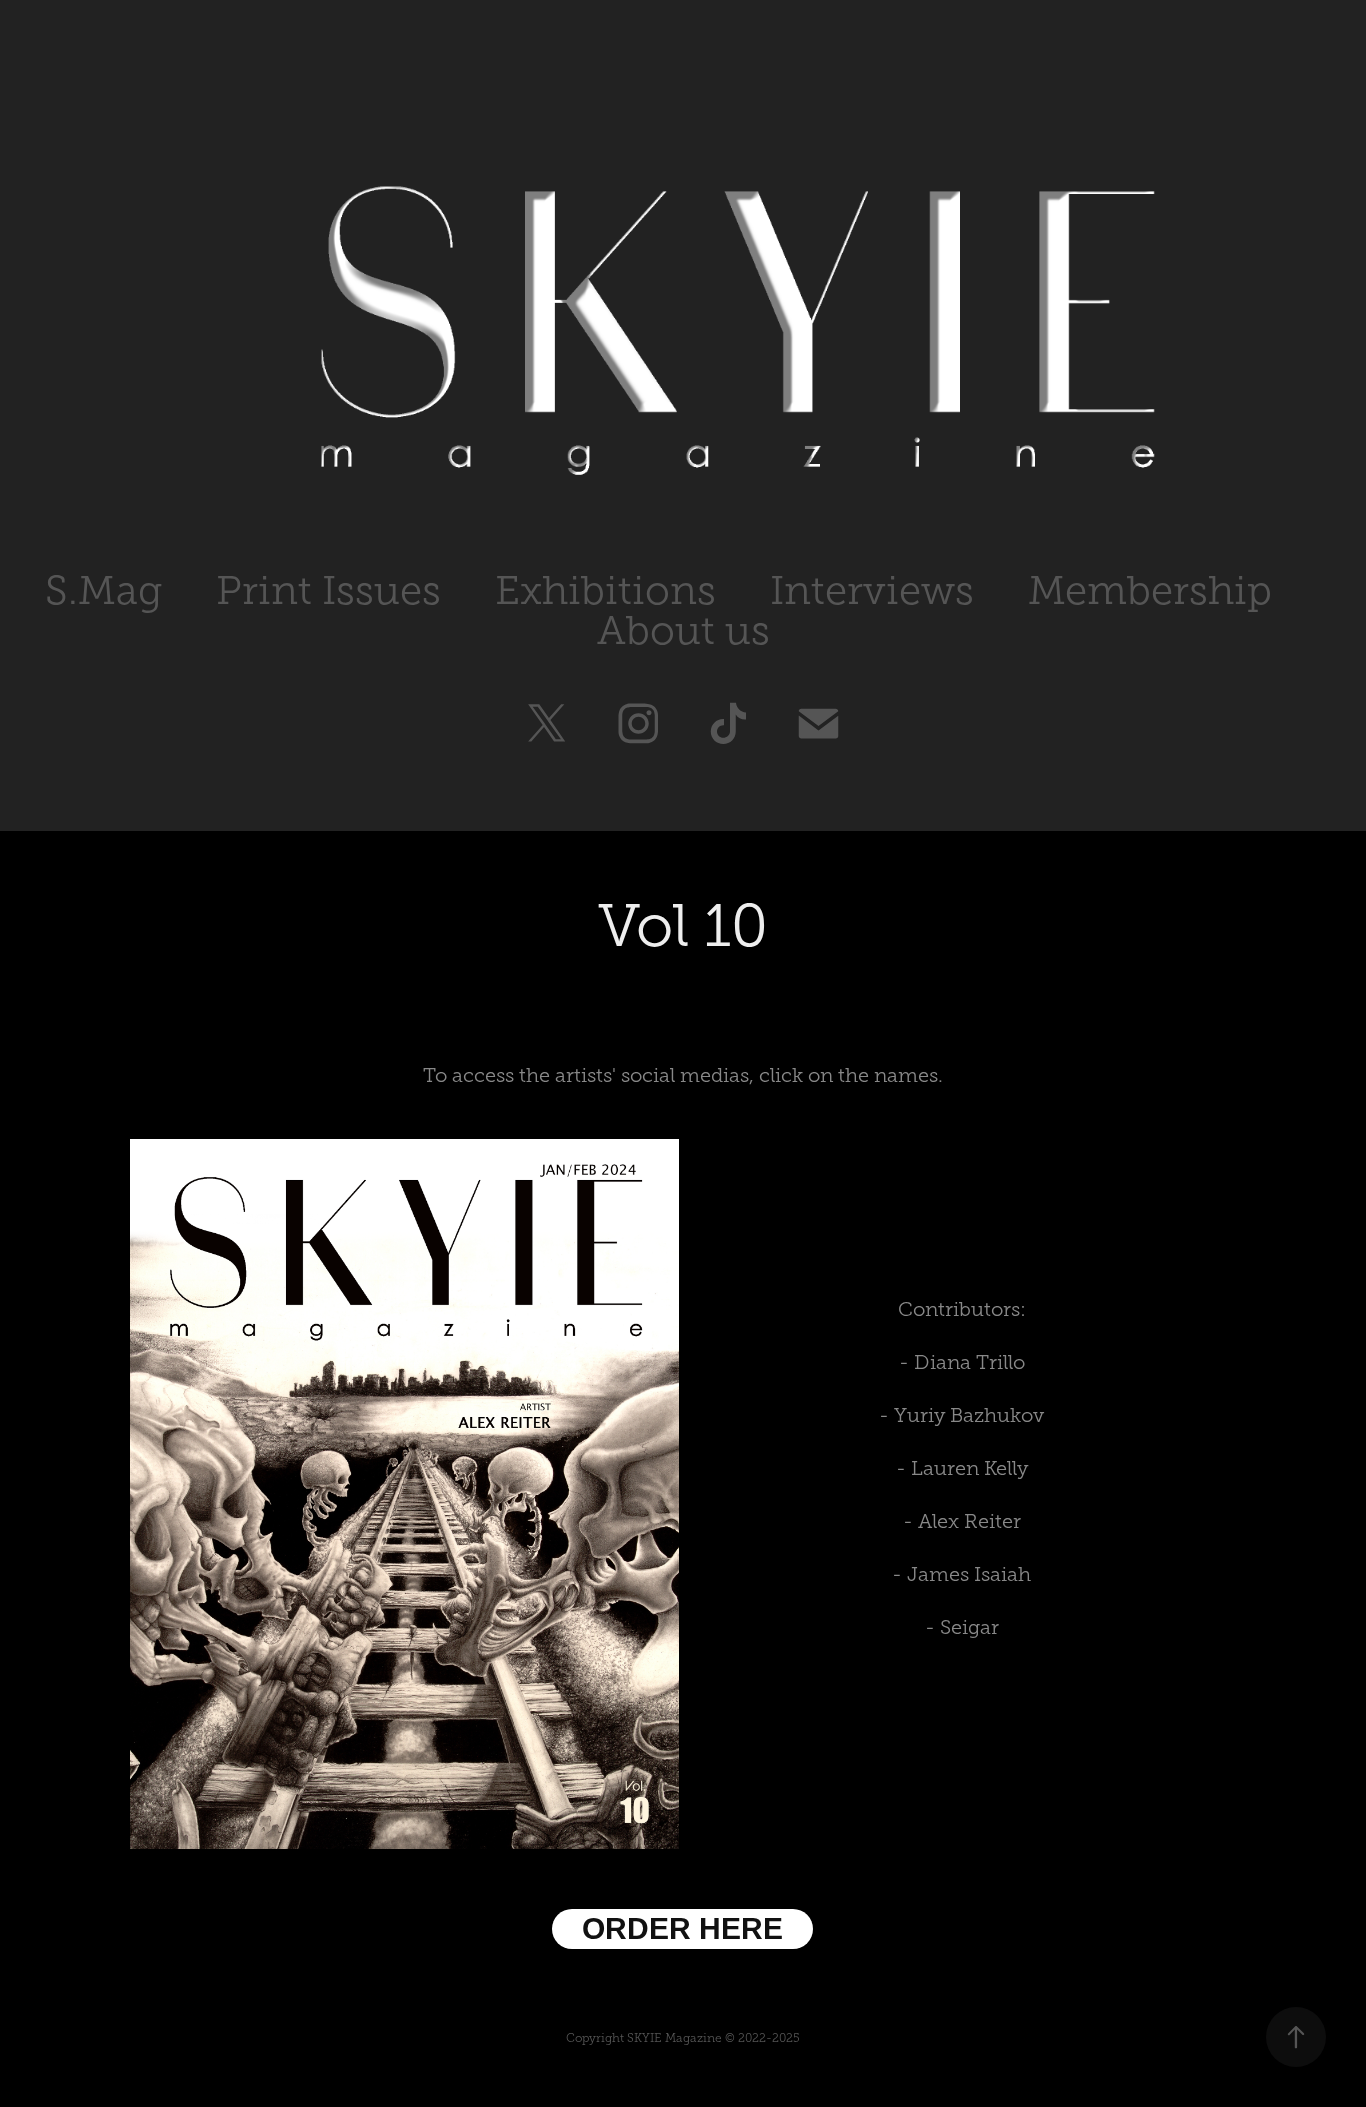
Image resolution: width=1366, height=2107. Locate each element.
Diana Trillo (969, 1362)
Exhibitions (605, 590)
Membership (1150, 590)
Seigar (969, 1627)
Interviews (872, 590)
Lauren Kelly (969, 1468)
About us (683, 630)
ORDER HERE (682, 1928)
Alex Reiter (969, 1521)
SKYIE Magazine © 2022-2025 (713, 2038)
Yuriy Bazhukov (969, 1415)
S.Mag (103, 590)
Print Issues (328, 590)
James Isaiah (969, 1574)
